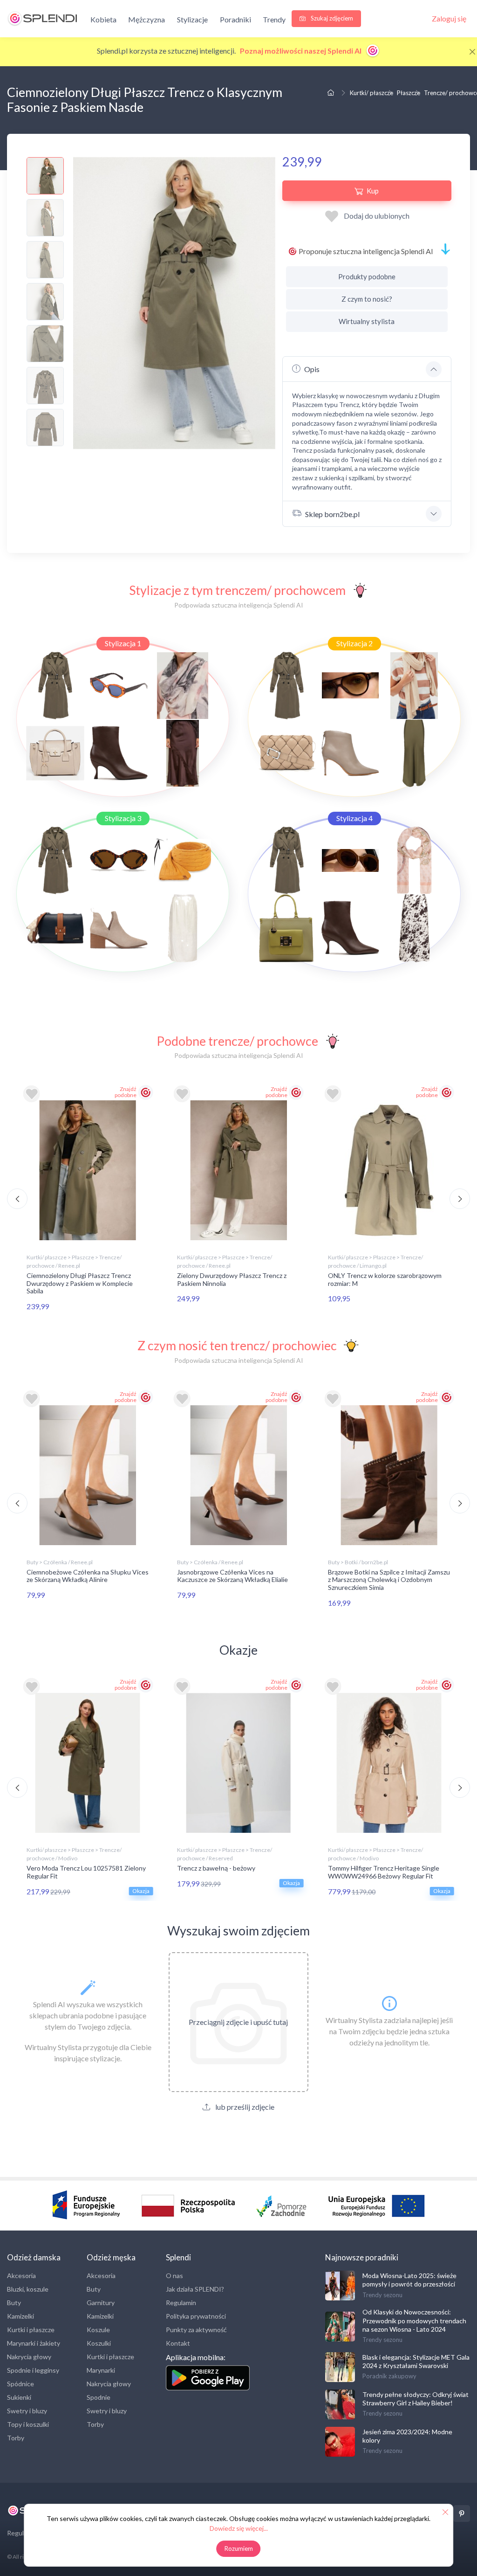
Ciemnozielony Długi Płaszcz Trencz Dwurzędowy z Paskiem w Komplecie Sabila (80, 1283)
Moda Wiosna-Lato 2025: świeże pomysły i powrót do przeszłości (409, 2280)
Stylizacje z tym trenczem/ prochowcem (237, 590)
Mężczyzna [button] (147, 19)
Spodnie (99, 2397)
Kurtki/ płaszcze (371, 93)
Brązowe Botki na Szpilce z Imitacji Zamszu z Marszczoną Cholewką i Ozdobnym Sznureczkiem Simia (389, 1580)
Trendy (274, 19)
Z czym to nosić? (367, 299)
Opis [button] (312, 369)
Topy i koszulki (28, 2424)
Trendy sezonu (382, 2295)
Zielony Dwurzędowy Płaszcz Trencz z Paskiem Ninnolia (232, 1279)
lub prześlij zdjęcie (244, 2107)
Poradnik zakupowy (389, 2376)
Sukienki (19, 2397)
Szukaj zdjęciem (331, 18)
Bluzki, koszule (28, 2289)
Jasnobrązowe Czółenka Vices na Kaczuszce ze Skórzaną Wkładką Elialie (232, 1576)
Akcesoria (21, 2276)
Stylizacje (192, 19)
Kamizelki (20, 2316)
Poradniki (235, 19)
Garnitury (101, 2303)
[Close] (472, 52)
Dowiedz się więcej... (239, 2528)
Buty (14, 2303)
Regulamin (181, 2303)
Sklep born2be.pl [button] (332, 514)
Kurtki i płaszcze (31, 2330)
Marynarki (101, 2370)
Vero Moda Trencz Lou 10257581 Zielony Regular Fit (86, 1872)
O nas (174, 2276)
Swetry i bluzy (27, 2411)
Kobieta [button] (103, 19)
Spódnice (20, 2384)
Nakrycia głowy (29, 2357)
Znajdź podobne (126, 1092)
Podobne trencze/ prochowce (237, 1041)
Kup (373, 191)
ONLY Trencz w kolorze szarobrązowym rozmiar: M (385, 1279)
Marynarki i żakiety (34, 2343)
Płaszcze (409, 93)
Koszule (98, 2330)
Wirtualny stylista (367, 321)
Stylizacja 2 (354, 643)
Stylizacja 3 (123, 818)
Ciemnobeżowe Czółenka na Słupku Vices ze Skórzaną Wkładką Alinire (88, 1576)
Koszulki (99, 2343)
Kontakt (178, 2343)
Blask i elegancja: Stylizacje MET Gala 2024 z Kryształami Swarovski (416, 2361)
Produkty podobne (367, 276)
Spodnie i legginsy (33, 2370)
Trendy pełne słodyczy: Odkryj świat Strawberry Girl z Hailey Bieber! (416, 2399)
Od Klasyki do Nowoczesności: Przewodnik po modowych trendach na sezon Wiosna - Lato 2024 (414, 2320)
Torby (16, 2438)
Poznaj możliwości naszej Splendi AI (301, 51)
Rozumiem (239, 2548)
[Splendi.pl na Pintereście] (462, 2514)
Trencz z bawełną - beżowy (216, 1868)
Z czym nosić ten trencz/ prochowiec (237, 1345)
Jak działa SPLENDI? (195, 2289)
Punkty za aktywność (196, 2330)
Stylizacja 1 (123, 643)
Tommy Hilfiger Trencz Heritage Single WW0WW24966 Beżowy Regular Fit (384, 1872)
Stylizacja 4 (354, 818)
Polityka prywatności (196, 2316)
